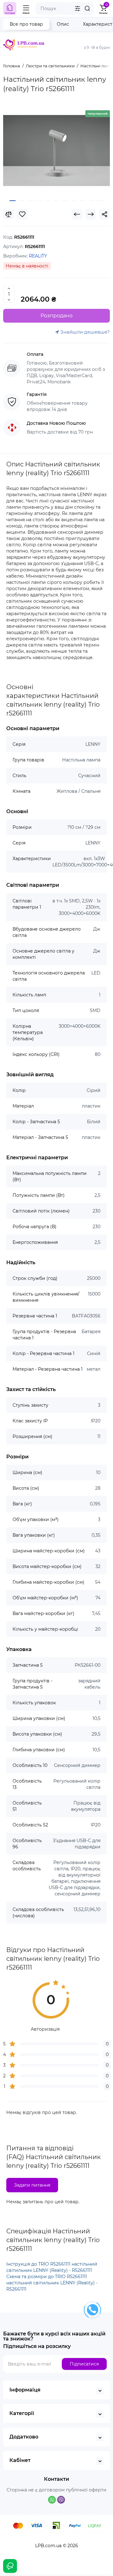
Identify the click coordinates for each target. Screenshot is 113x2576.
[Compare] (8, 214)
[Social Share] (105, 214)
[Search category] (78, 8)
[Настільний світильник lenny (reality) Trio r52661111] (56, 151)
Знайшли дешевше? (84, 332)
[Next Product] (91, 214)
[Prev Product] (77, 214)
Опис (63, 24)
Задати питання (32, 2185)
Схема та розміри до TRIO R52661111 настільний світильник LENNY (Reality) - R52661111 (52, 2283)
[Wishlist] (22, 214)
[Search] (87, 8)
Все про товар (26, 24)
